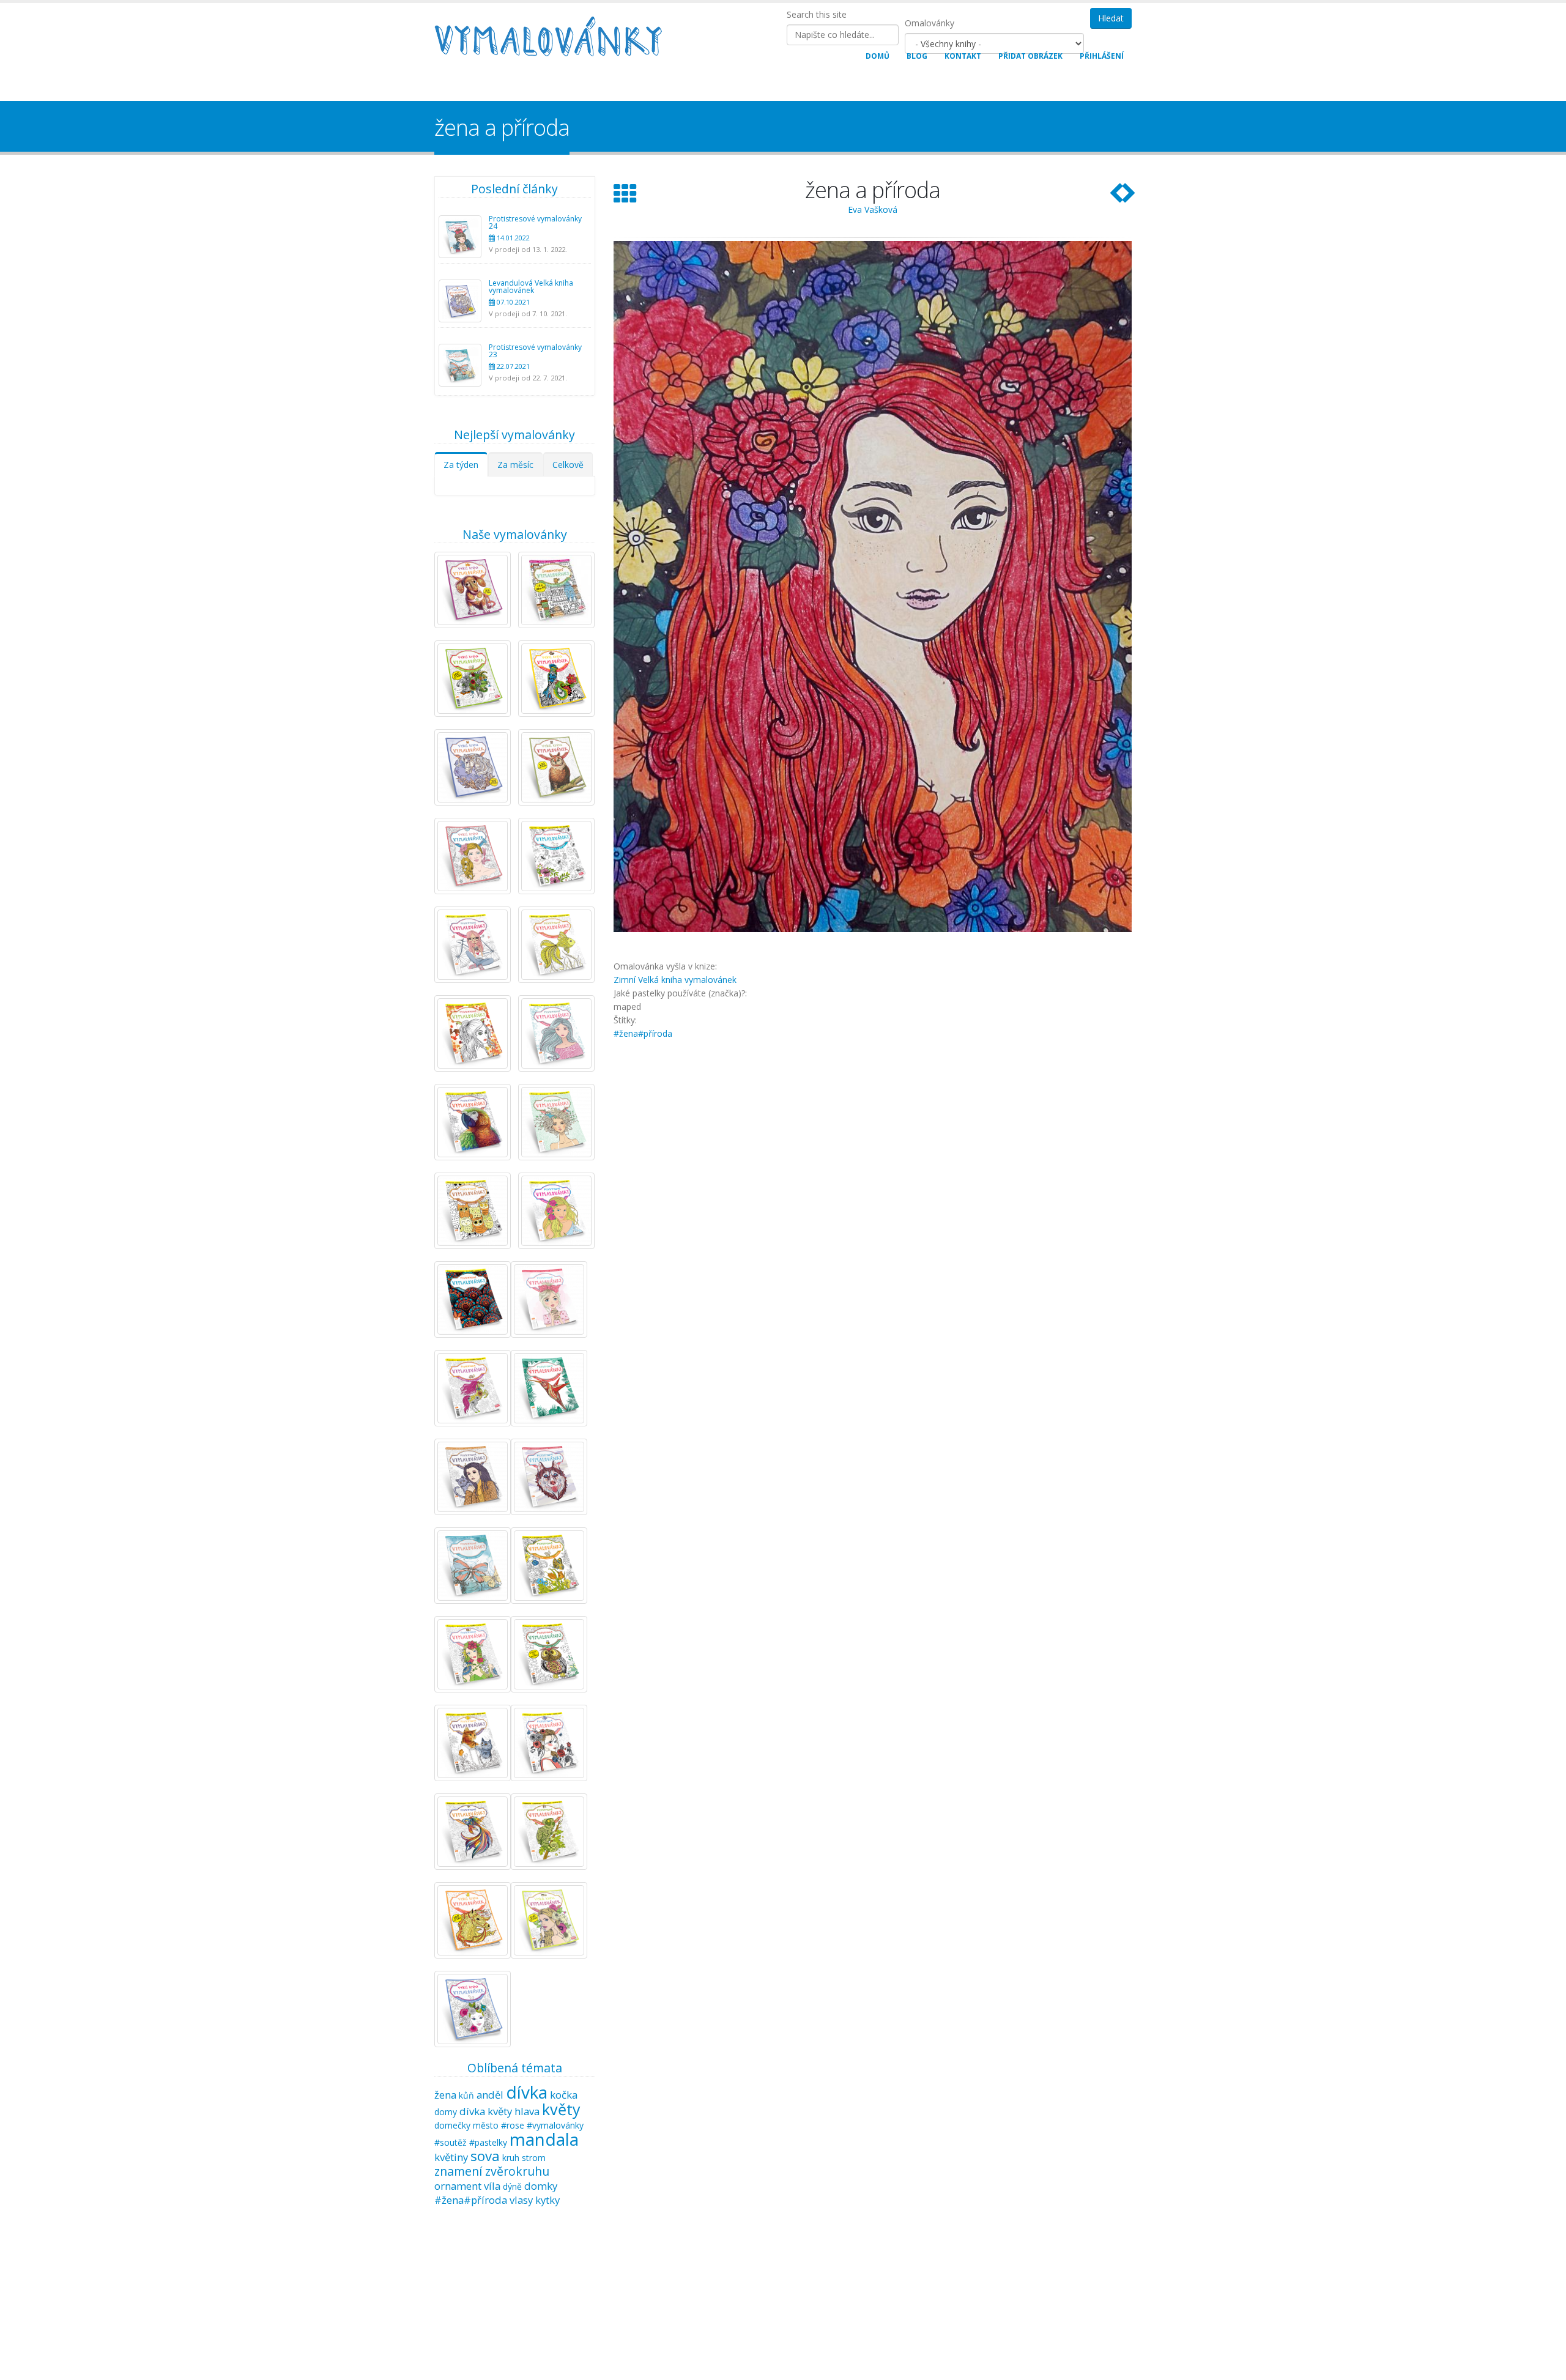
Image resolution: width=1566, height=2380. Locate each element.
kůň (466, 2095)
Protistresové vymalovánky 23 (535, 351)
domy (446, 2112)
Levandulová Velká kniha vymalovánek (531, 287)
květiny (451, 2157)
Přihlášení (1102, 56)
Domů (878, 56)
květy (561, 2109)
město (486, 2125)
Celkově (568, 465)
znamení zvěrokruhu (492, 2171)
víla (492, 2186)
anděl (490, 2095)
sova (485, 2156)
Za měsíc (515, 465)
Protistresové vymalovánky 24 (535, 222)
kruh (511, 2158)
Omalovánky (930, 23)
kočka (564, 2095)
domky (541, 2186)
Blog (917, 56)
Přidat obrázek (1030, 56)
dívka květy (486, 2111)
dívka (527, 2092)
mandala (544, 2139)
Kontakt (963, 56)
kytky (547, 2200)
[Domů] (555, 38)
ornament (458, 2186)
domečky (452, 2125)
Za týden (461, 465)
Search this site (817, 14)
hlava (527, 2111)
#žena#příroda (471, 2200)
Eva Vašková (873, 209)
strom (534, 2158)
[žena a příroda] (873, 587)
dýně (512, 2186)
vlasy (521, 2200)
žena (445, 2095)
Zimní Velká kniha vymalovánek (675, 980)
